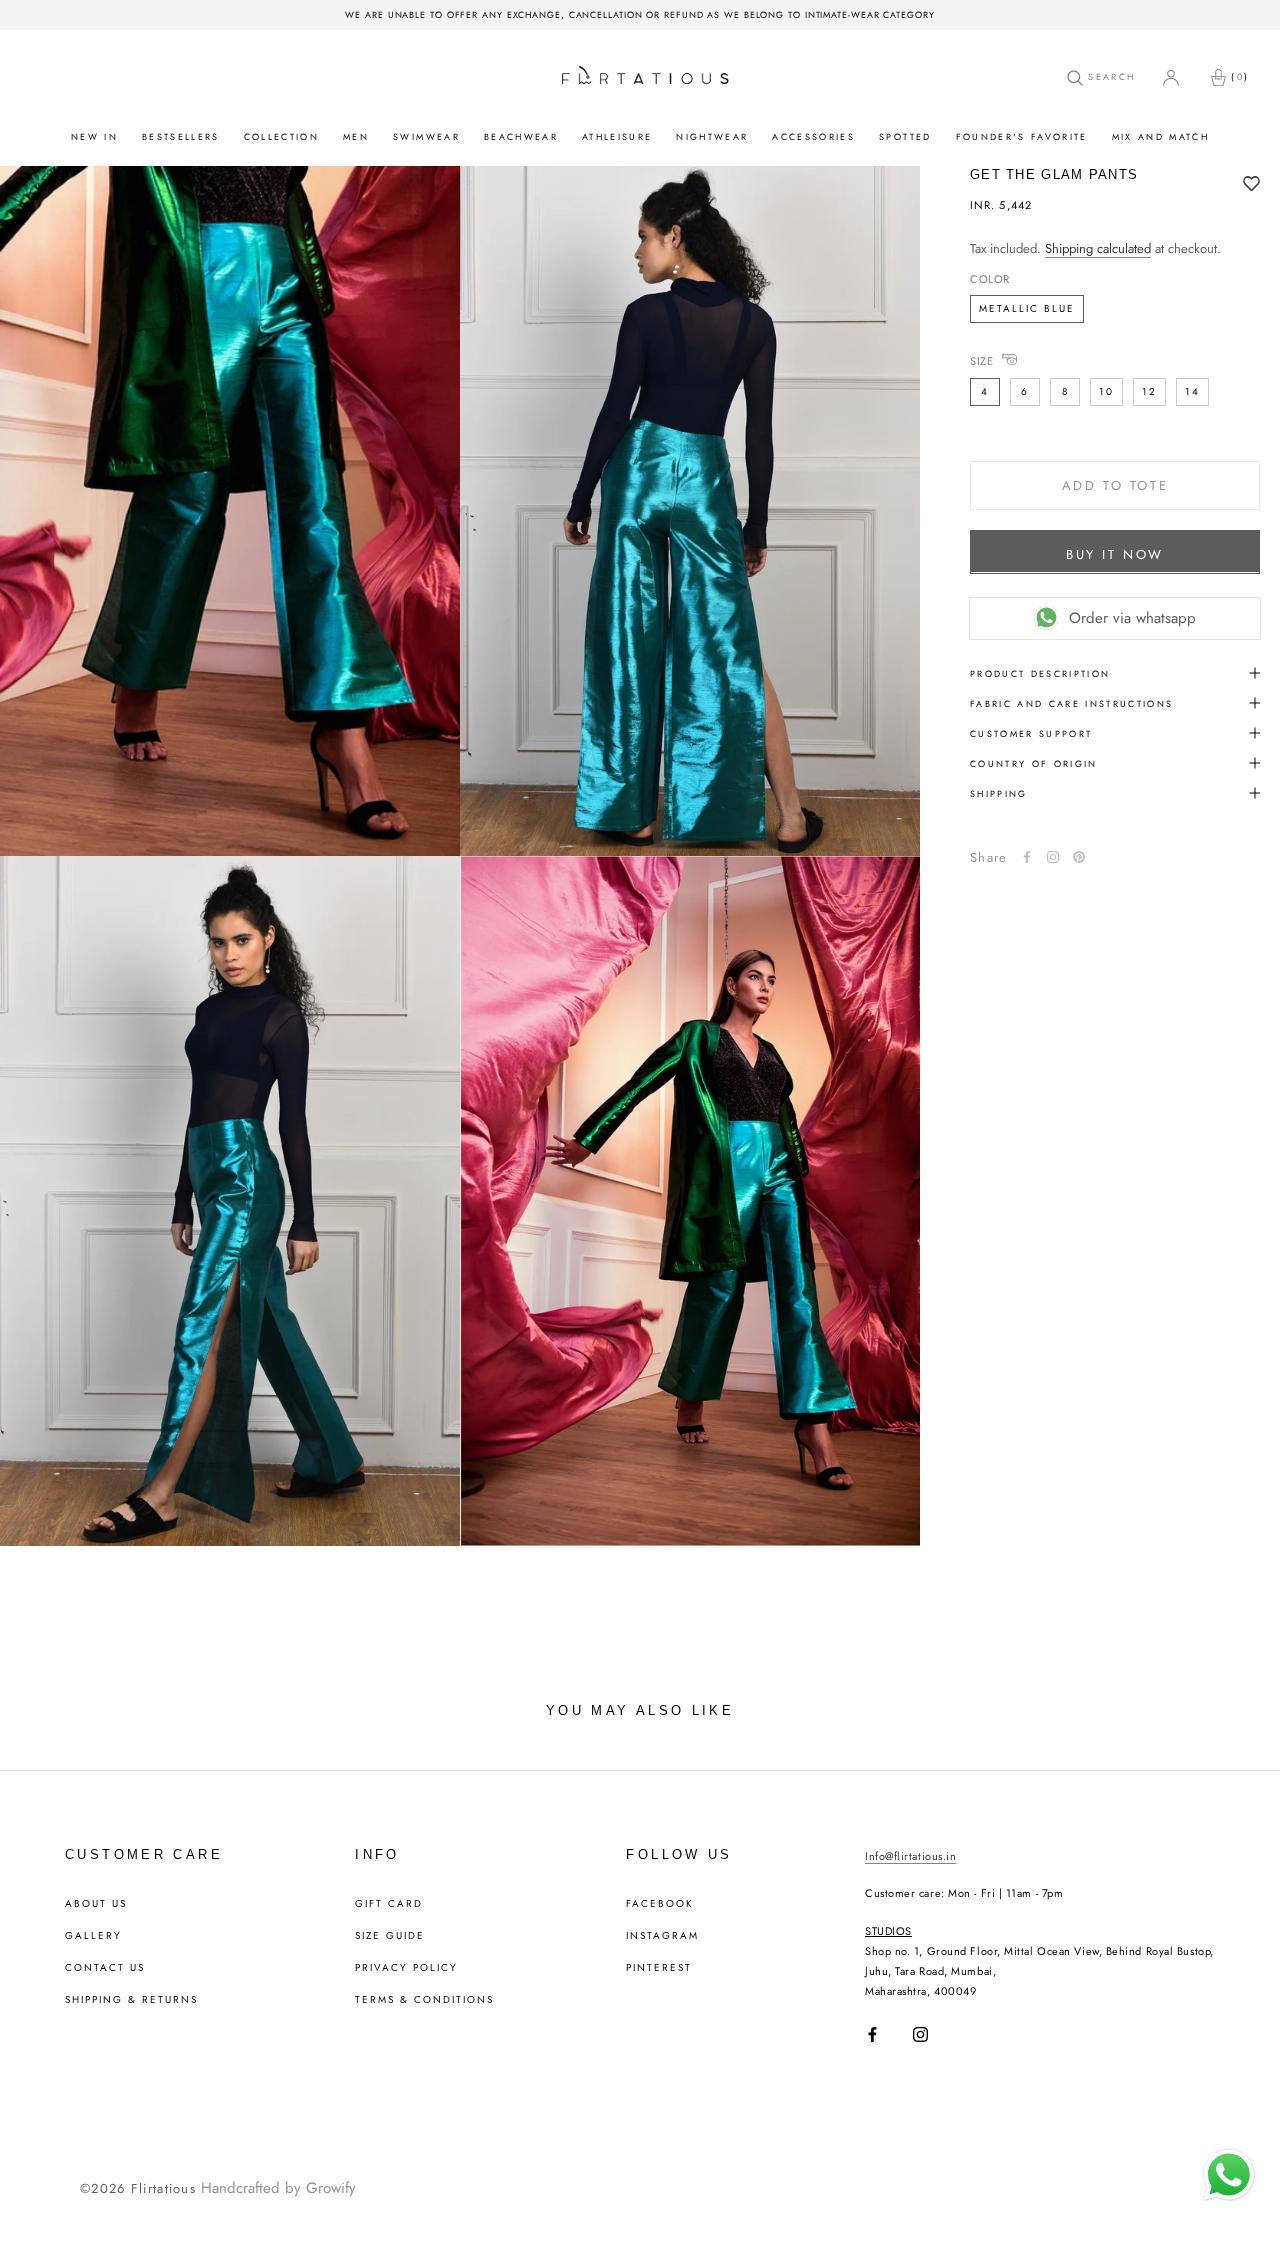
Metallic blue (1027, 307)
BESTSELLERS (181, 136)
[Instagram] (920, 2034)
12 (1149, 390)
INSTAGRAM (662, 1936)
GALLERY (93, 1936)
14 (1192, 390)
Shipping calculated (1098, 248)
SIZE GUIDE (390, 1936)
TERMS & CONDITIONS (424, 2000)
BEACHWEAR (521, 136)
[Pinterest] (1079, 857)
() (1240, 76)
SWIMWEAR (426, 136)
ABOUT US (96, 1904)
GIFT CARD (389, 1904)
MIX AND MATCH (1160, 136)
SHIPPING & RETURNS (131, 2000)
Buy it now (1115, 553)
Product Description (1040, 672)
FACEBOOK (660, 1904)
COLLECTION (281, 136)
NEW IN (94, 136)
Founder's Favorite (1022, 136)
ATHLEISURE (617, 136)
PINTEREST (659, 1968)
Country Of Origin (1034, 762)
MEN (356, 136)
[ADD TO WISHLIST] (1251, 185)
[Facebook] (1027, 857)
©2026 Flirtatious (138, 2188)
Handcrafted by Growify (278, 2188)
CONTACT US (105, 1968)
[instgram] (1053, 857)
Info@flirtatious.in (910, 1856)
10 (1106, 390)
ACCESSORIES (813, 136)
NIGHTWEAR (712, 136)
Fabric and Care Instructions (1072, 702)
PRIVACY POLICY (406, 1968)
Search (1109, 76)
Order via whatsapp (1132, 617)
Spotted (905, 136)
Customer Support (1031, 732)
